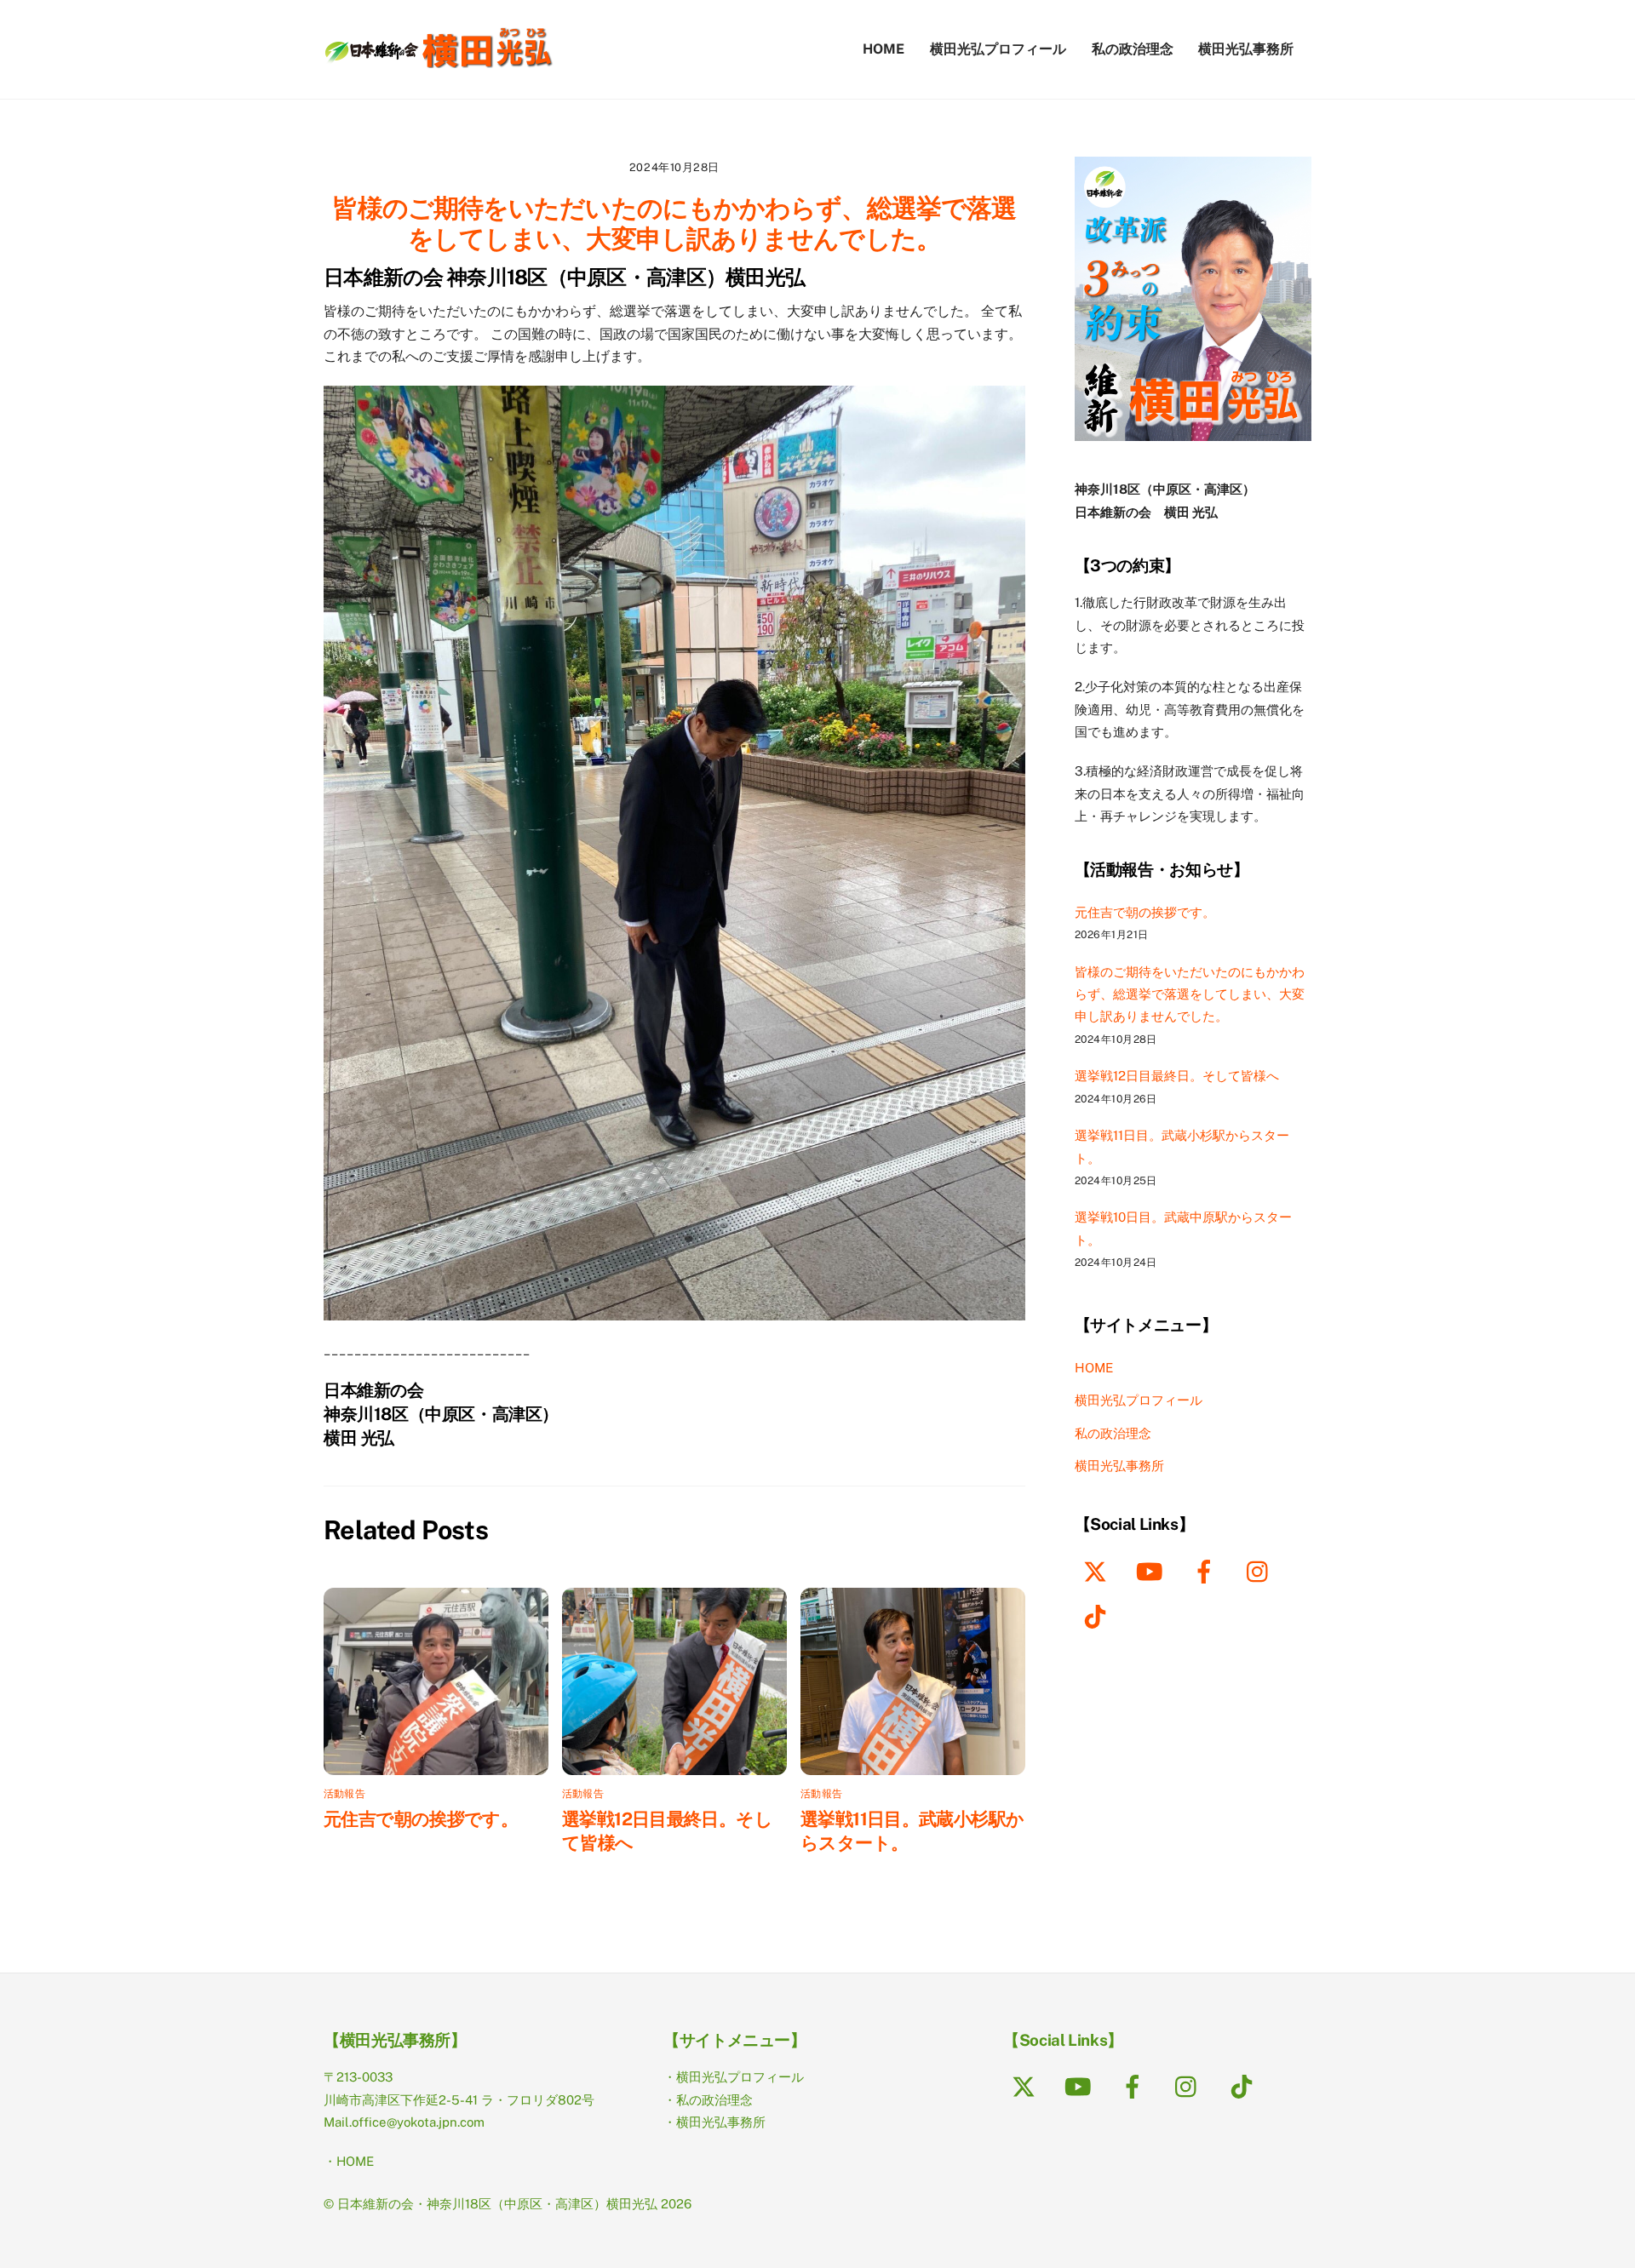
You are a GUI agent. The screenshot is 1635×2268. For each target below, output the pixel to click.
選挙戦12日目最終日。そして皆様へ (1177, 1076)
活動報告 (344, 1794)
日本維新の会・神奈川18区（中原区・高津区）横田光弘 (497, 2204)
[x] (1098, 1570)
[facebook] (1207, 1570)
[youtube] (1153, 1570)
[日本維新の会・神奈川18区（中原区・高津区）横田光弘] (439, 60)
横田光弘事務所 (1246, 49)
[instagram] (1262, 1570)
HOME (883, 49)
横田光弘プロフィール (998, 49)
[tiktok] (1098, 1615)
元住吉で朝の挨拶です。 (421, 1819)
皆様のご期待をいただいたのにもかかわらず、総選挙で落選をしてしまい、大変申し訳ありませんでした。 (674, 223)
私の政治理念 (1133, 49)
